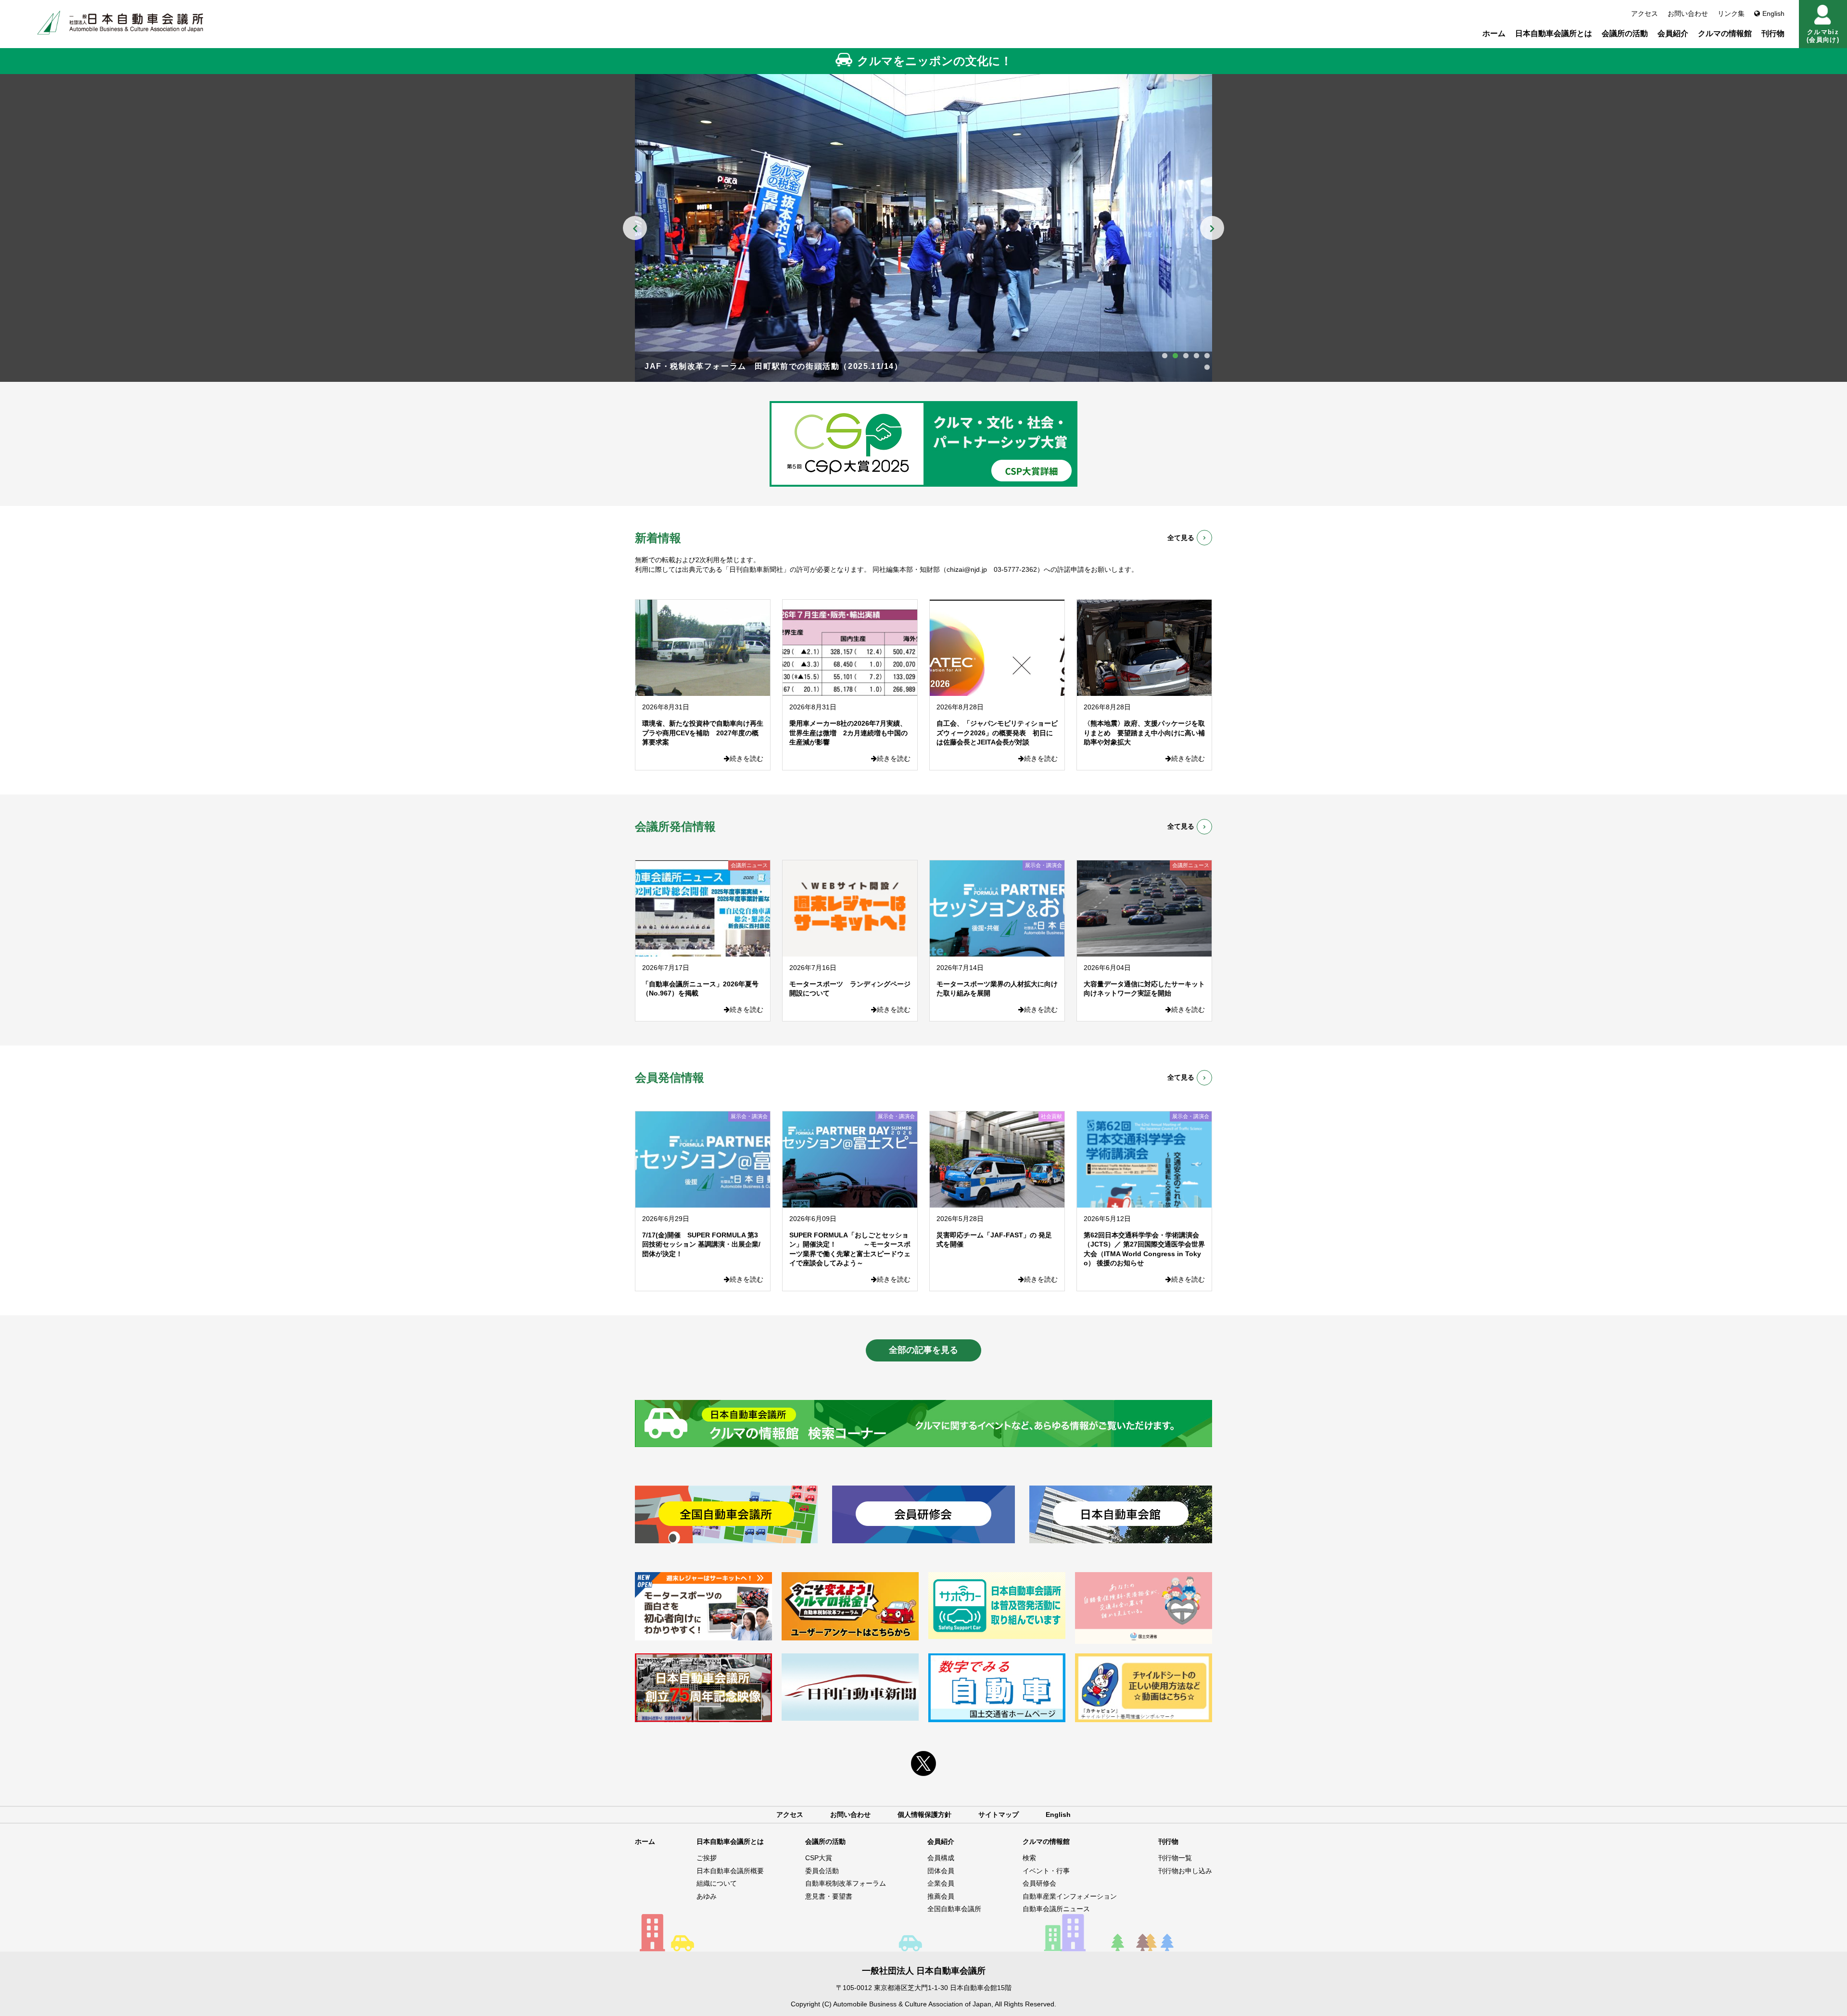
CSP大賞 (819, 1858)
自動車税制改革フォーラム (846, 1883)
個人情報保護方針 (924, 1814)
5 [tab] (1207, 356)
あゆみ (707, 1896)
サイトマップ (999, 1814)
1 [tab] (1164, 356)
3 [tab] (1186, 356)
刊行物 (1773, 33)
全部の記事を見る (923, 1350)
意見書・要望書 (829, 1896)
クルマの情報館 (1725, 33)
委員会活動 (822, 1871)
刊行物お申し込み (1185, 1871)
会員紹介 (1673, 33)
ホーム (1494, 33)
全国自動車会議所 (954, 1909)
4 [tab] (1196, 356)
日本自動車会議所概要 (730, 1871)
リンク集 (1731, 13)
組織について (717, 1883)
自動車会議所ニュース (1056, 1909)
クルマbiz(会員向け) (1823, 36)
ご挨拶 (707, 1858)
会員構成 (941, 1858)
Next (1212, 228)
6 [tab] (1207, 367)
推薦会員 (941, 1896)
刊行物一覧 (1175, 1858)
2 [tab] (1175, 356)
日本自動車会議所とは (1554, 33)
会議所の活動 (1625, 33)
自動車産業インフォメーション (1070, 1896)
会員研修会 (1039, 1883)
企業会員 (941, 1883)
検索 (1029, 1858)
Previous (635, 228)
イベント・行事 (1046, 1871)
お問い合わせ (1688, 13)
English (1773, 13)
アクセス (1645, 13)
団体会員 (941, 1871)
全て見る (1181, 538)
